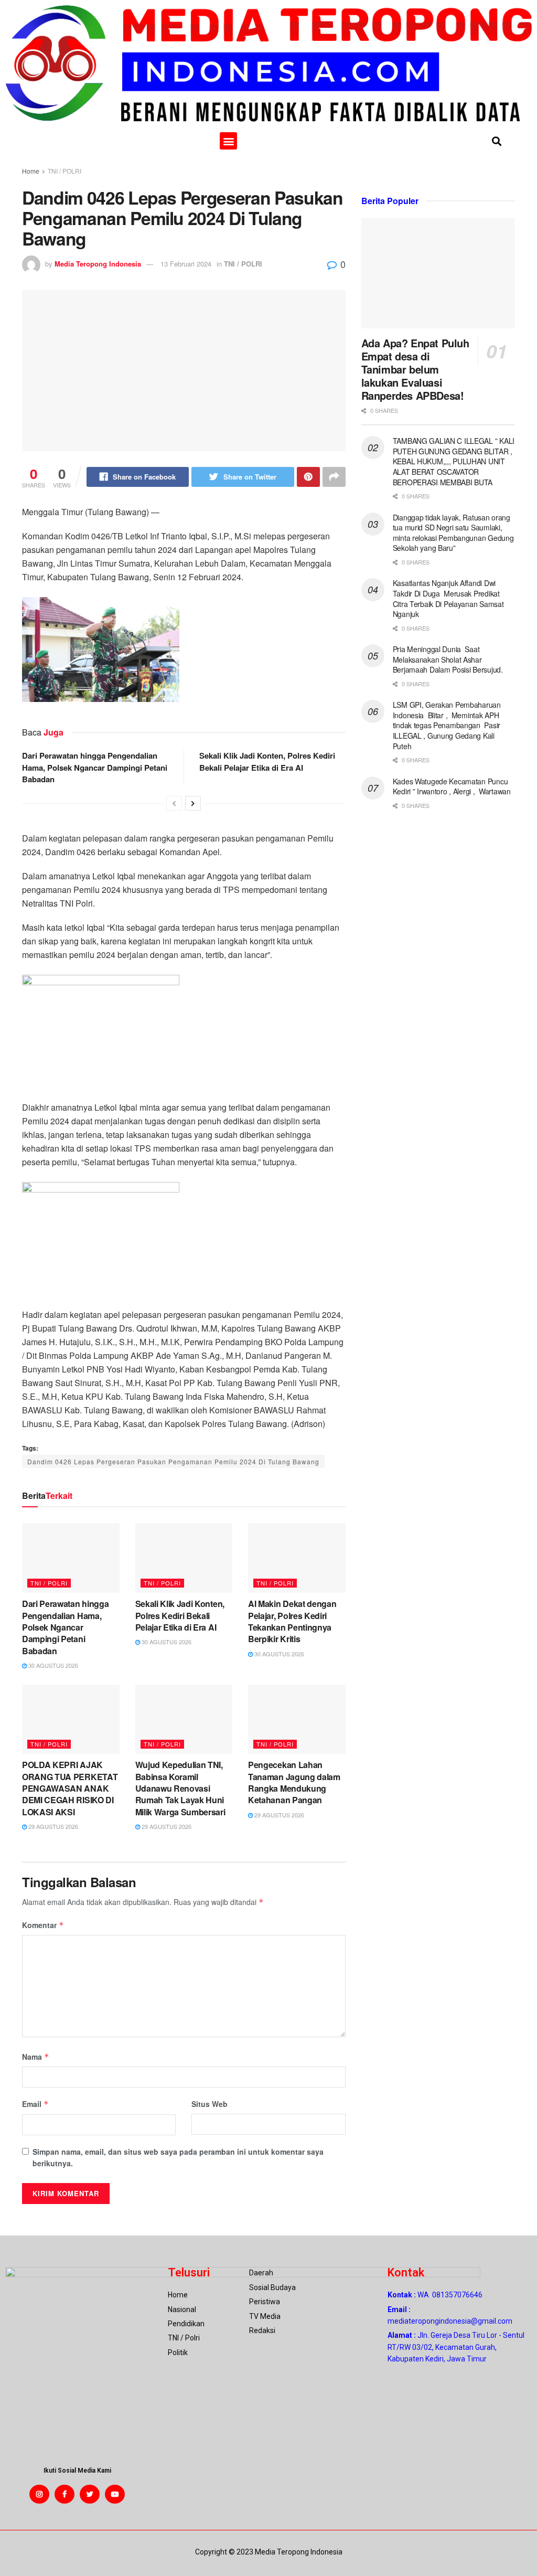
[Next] (193, 803)
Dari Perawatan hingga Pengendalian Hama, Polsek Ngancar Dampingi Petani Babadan (95, 767)
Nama (36, 2057)
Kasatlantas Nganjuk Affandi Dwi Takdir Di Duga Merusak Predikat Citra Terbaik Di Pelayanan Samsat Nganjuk (448, 598)
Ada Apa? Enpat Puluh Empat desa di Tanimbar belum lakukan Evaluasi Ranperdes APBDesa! (415, 369)
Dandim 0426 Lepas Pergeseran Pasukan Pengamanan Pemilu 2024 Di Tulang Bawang (173, 1461)
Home (31, 171)
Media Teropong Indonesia (98, 264)
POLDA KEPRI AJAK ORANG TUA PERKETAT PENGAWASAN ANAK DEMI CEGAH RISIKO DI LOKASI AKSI (70, 1788)
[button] (228, 141)
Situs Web (210, 2104)
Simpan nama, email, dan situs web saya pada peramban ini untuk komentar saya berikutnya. (178, 2157)
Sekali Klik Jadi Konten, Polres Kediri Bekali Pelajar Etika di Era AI (267, 761)
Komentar (43, 1925)
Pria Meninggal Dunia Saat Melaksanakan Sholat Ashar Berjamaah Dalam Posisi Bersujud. (448, 659)
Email (35, 2104)
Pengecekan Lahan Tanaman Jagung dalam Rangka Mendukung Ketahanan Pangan (294, 1782)
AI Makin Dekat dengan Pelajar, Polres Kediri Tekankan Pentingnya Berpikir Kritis (292, 1621)
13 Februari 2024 (186, 264)
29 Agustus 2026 (52, 1826)
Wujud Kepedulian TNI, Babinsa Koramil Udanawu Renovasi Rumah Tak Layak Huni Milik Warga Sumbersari (180, 1788)
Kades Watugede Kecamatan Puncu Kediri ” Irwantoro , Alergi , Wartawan (452, 786)
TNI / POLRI (65, 171)
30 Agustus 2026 (52, 1665)
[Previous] (174, 803)
